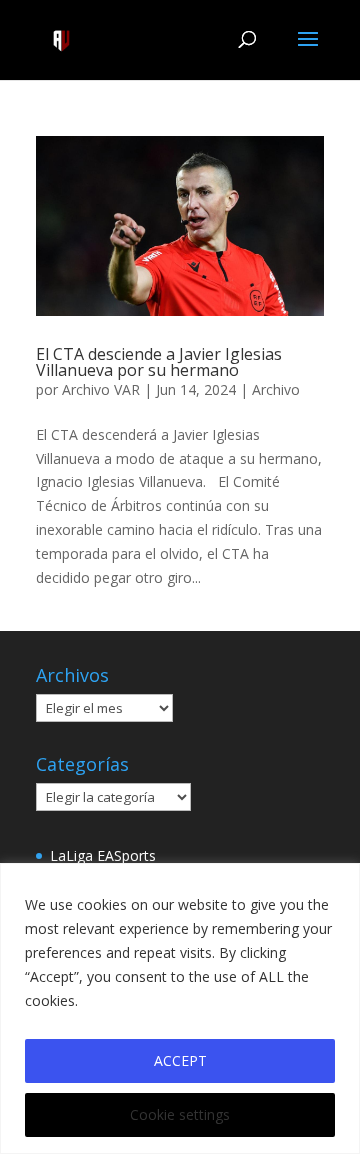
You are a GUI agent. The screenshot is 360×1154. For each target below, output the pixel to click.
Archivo (276, 389)
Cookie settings (180, 1114)
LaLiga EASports (103, 855)
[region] (180, 1008)
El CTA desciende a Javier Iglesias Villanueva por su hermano (159, 362)
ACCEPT (180, 1060)
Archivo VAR (101, 389)
